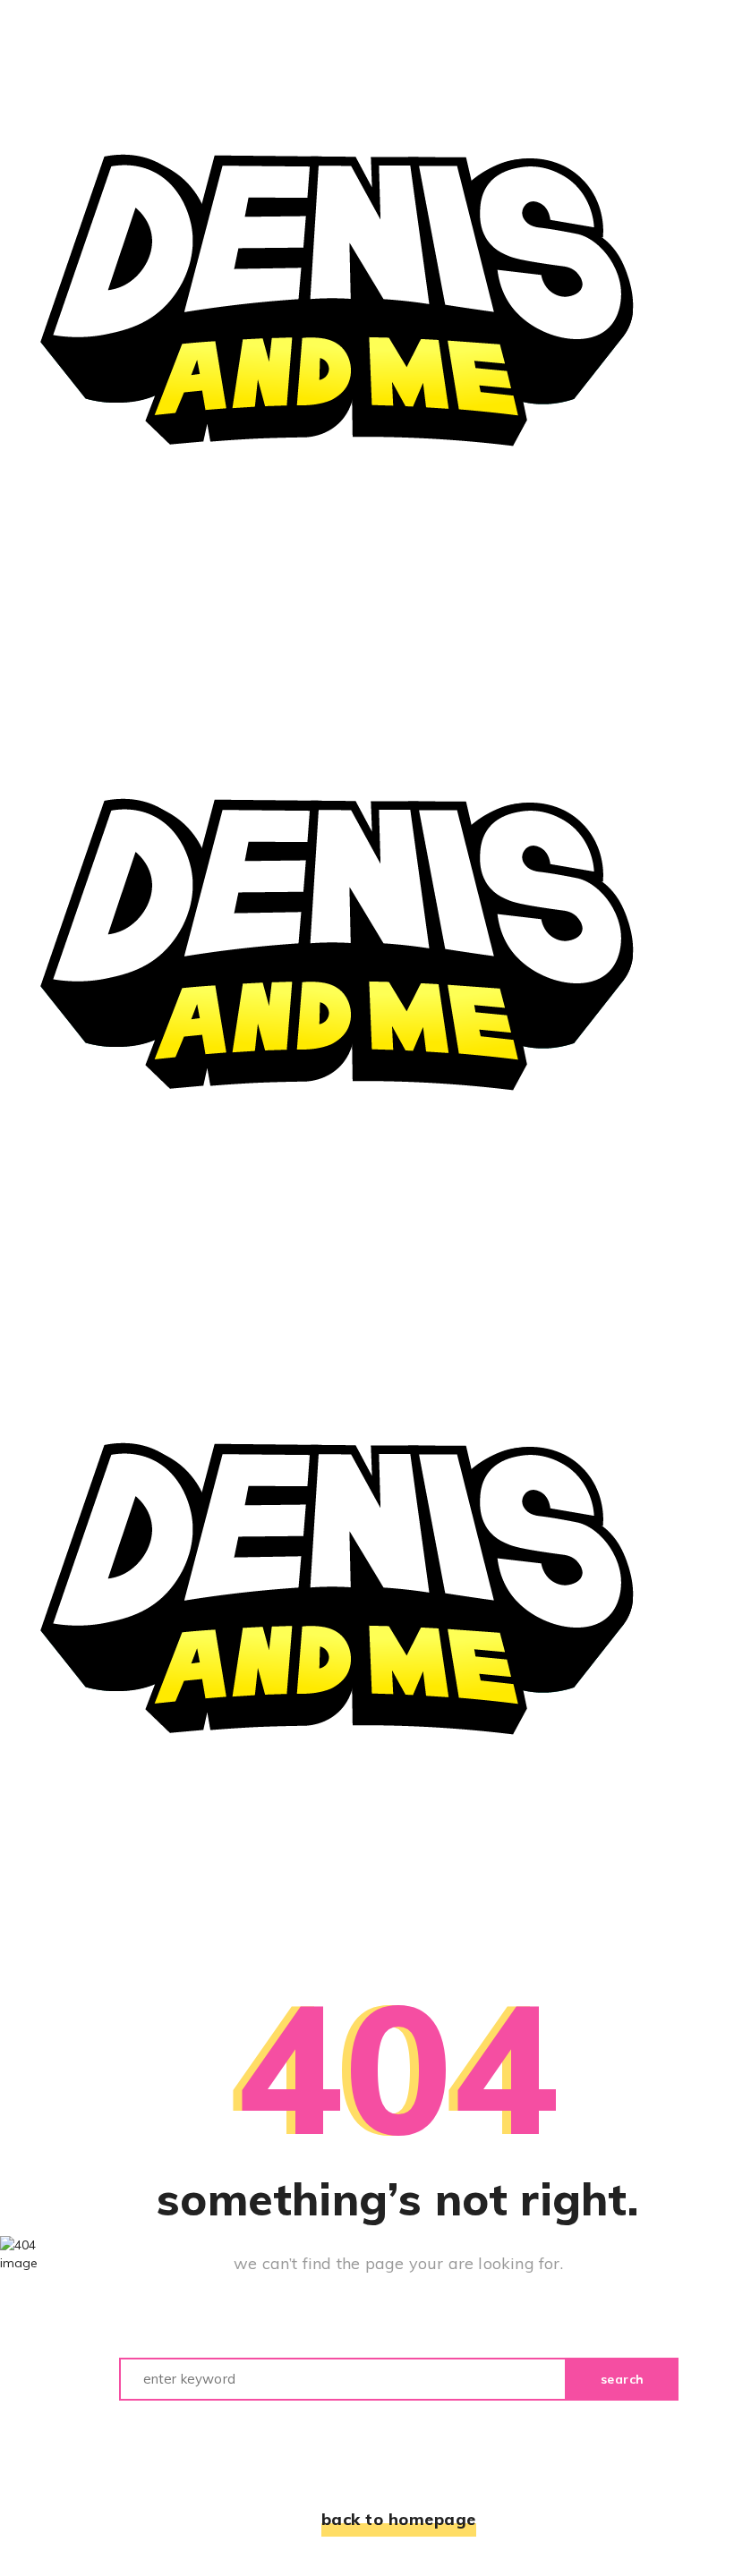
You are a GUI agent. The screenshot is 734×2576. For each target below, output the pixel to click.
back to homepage (399, 2519)
